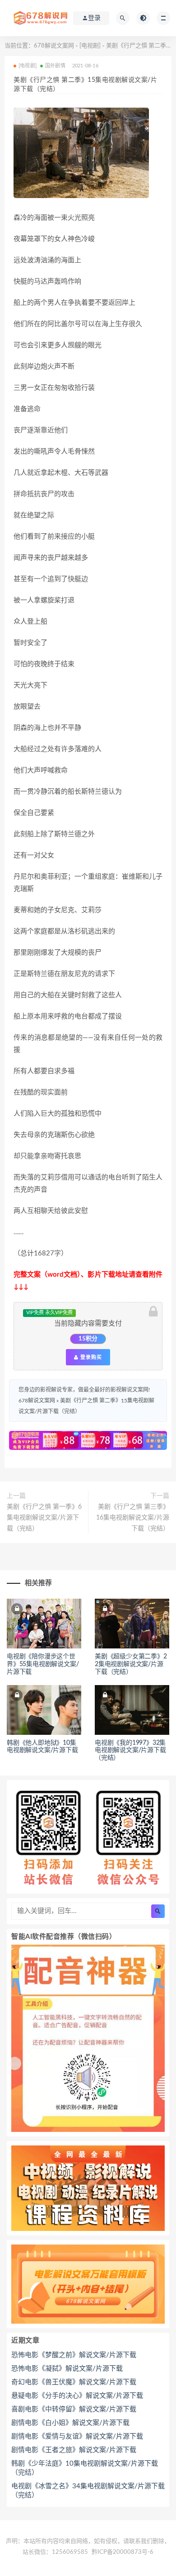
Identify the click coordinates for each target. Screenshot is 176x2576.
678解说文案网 (54, 46)
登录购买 (90, 1357)
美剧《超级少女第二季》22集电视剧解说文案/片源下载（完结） (131, 1664)
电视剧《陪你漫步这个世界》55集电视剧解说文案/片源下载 (43, 1664)
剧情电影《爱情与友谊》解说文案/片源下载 (77, 2436)
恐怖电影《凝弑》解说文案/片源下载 (67, 2369)
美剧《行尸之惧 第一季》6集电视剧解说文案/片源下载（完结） (44, 1518)
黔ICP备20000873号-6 (123, 2552)
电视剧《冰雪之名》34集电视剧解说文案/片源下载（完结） (88, 2491)
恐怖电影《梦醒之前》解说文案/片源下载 (74, 2355)
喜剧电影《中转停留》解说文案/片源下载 (74, 2409)
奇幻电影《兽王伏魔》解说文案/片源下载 (74, 2382)
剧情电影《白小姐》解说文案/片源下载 (70, 2423)
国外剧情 (55, 66)
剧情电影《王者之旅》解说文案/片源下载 (74, 2450)
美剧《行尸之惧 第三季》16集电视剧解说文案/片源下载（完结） (133, 1518)
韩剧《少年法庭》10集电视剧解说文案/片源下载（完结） (85, 2468)
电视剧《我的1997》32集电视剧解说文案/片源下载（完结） (130, 1751)
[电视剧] (90, 46)
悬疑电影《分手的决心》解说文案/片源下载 (77, 2396)
